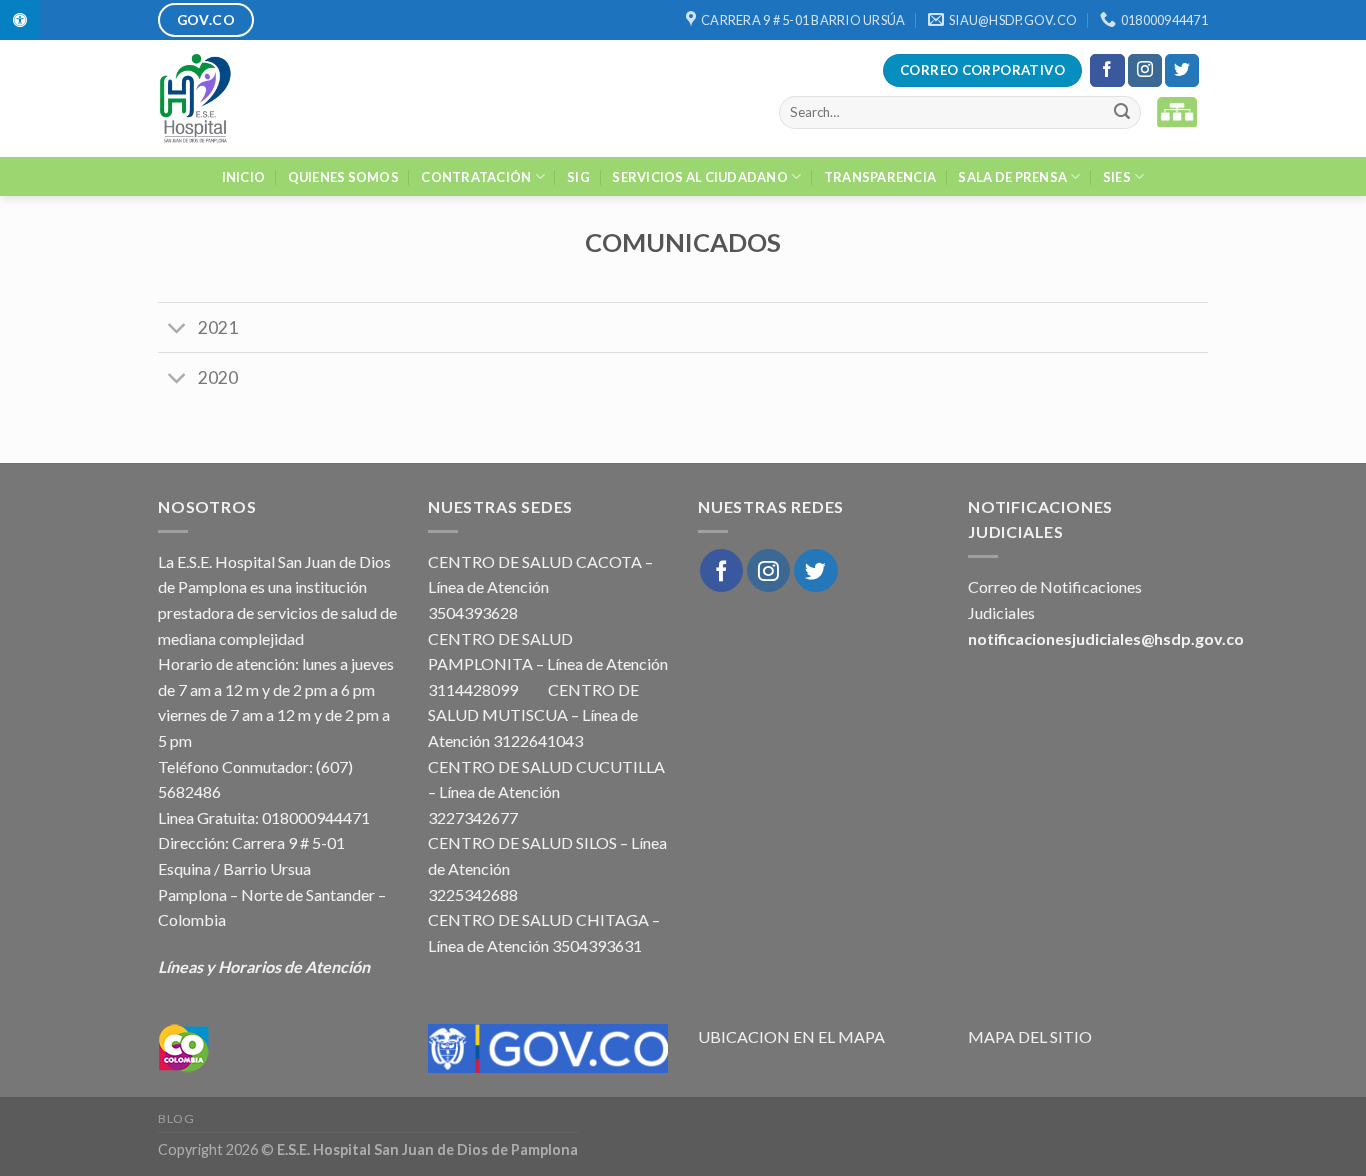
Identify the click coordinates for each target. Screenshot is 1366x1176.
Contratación (476, 177)
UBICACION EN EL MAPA (791, 1036)
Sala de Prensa (1012, 177)
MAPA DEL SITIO (1030, 1036)
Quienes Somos (343, 177)
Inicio (244, 177)
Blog (176, 1118)
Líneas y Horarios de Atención (264, 966)
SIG (578, 177)
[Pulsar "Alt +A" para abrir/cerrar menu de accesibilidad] (20, 19)
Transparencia (880, 177)
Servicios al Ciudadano (700, 177)
